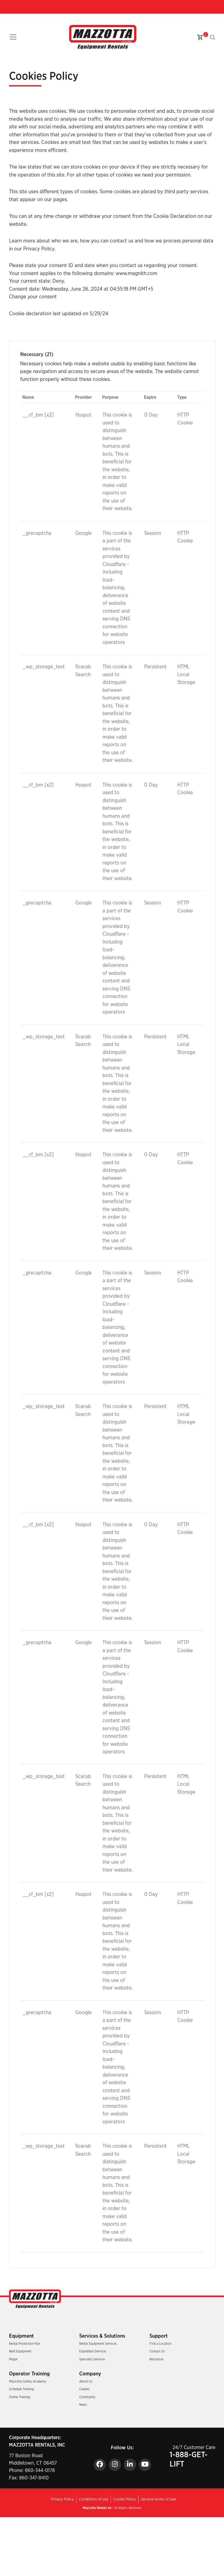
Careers (84, 2389)
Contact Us (157, 2351)
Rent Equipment (20, 2351)
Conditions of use (94, 2499)
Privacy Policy (62, 2499)
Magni (13, 2359)
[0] (200, 37)
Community (87, 2397)
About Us (86, 2381)
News (83, 2405)
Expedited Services (93, 2351)
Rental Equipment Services (98, 2344)
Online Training (20, 2397)
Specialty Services (92, 2359)
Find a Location (160, 2344)
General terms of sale (158, 2499)
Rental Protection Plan (25, 2344)
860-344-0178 (40, 2471)
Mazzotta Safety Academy (28, 2381)
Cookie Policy (125, 2499)
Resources (157, 2359)
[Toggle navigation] (13, 37)
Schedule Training (21, 2389)
